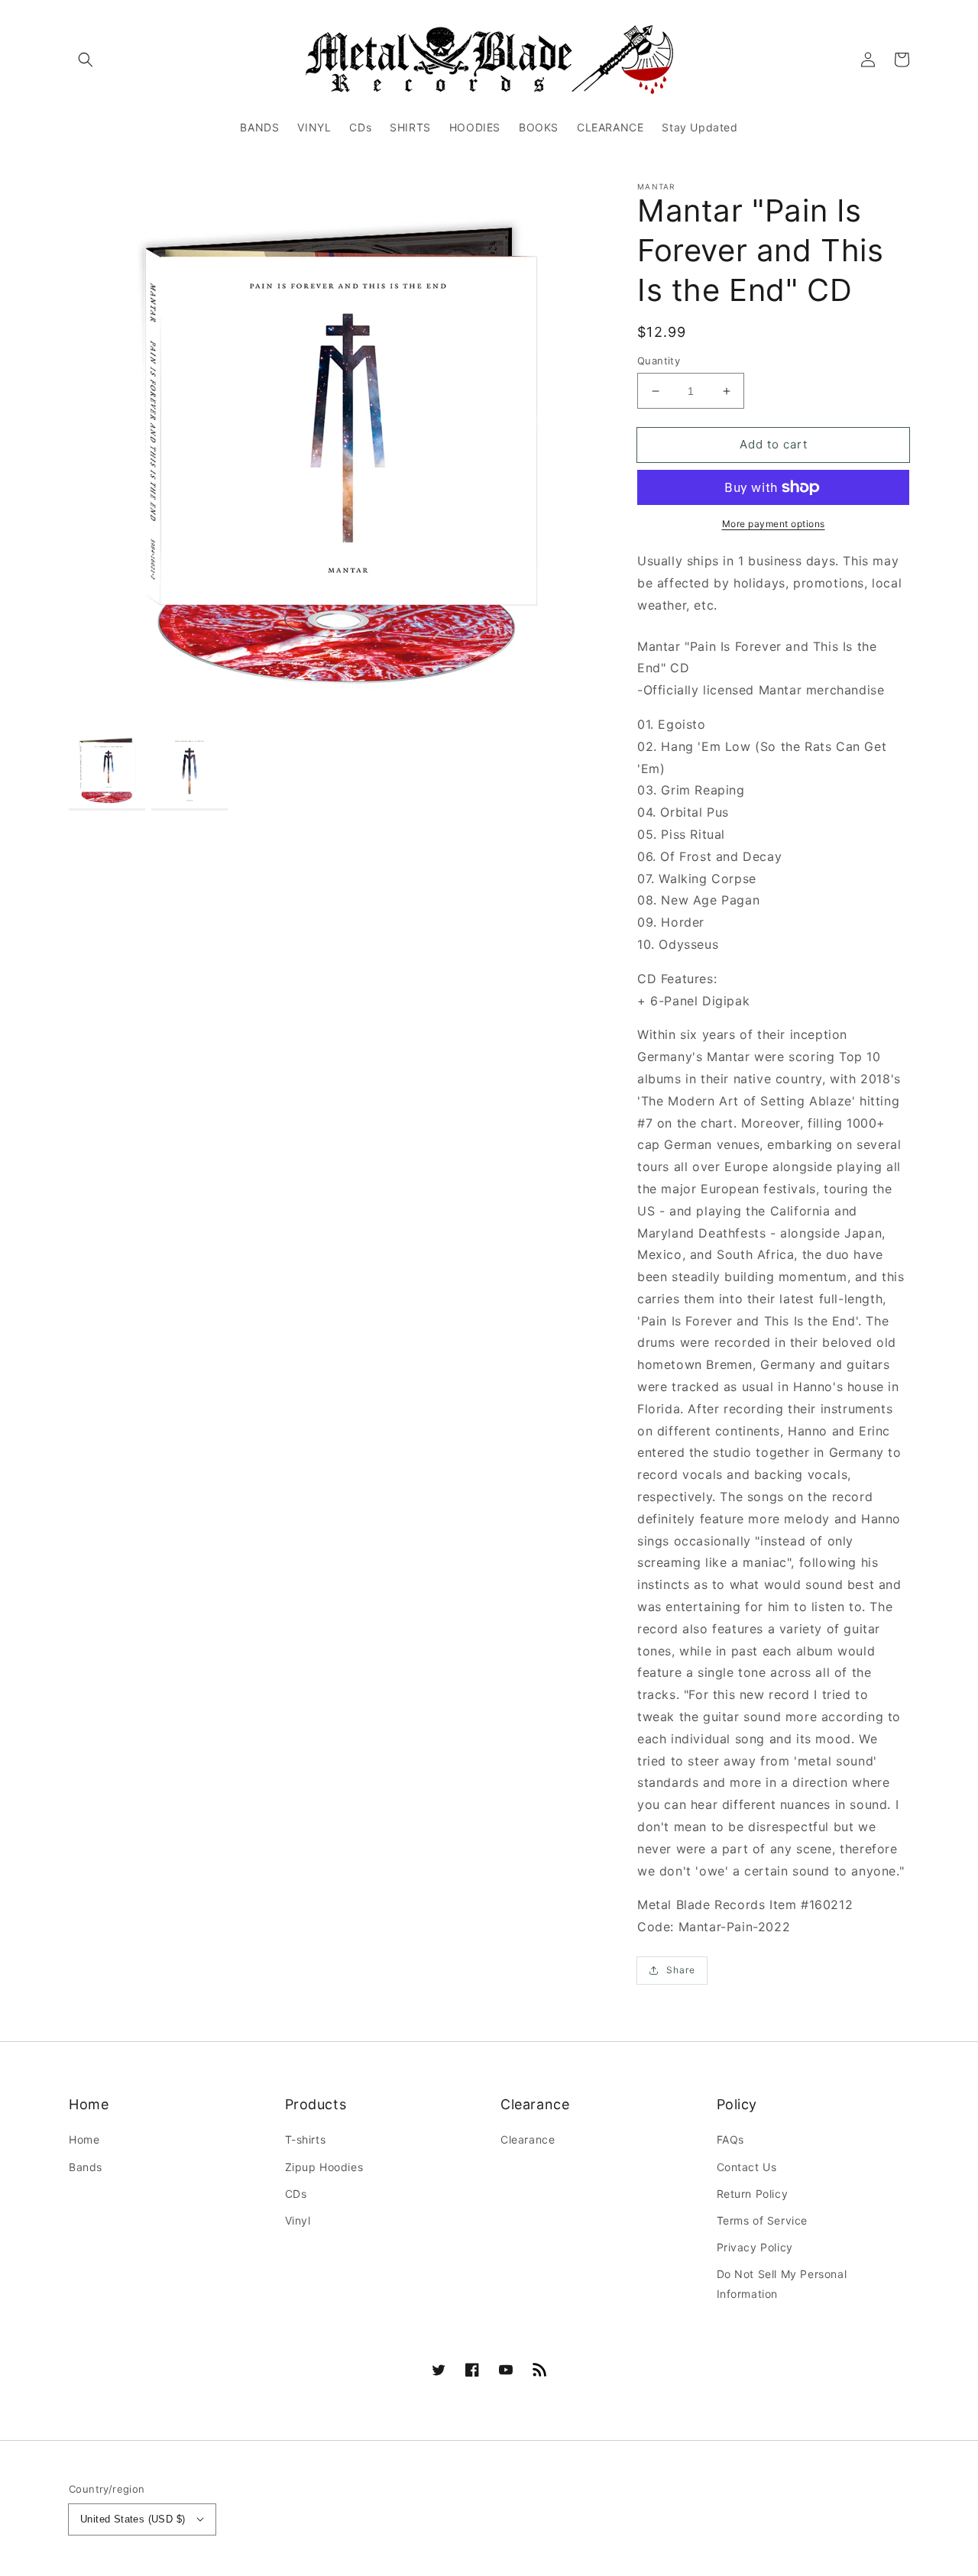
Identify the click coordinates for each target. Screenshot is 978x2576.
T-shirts (306, 2139)
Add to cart (774, 444)
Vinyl (298, 2220)
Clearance (528, 2139)
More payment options (774, 524)
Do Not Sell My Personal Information (782, 2283)
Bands (86, 2167)
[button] (86, 60)
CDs (296, 2194)
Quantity (659, 361)
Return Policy (753, 2194)
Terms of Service (763, 2220)
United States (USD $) (133, 2519)
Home (84, 2139)
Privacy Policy (755, 2247)
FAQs (730, 2139)
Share (681, 1970)
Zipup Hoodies (324, 2167)
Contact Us (747, 2167)
